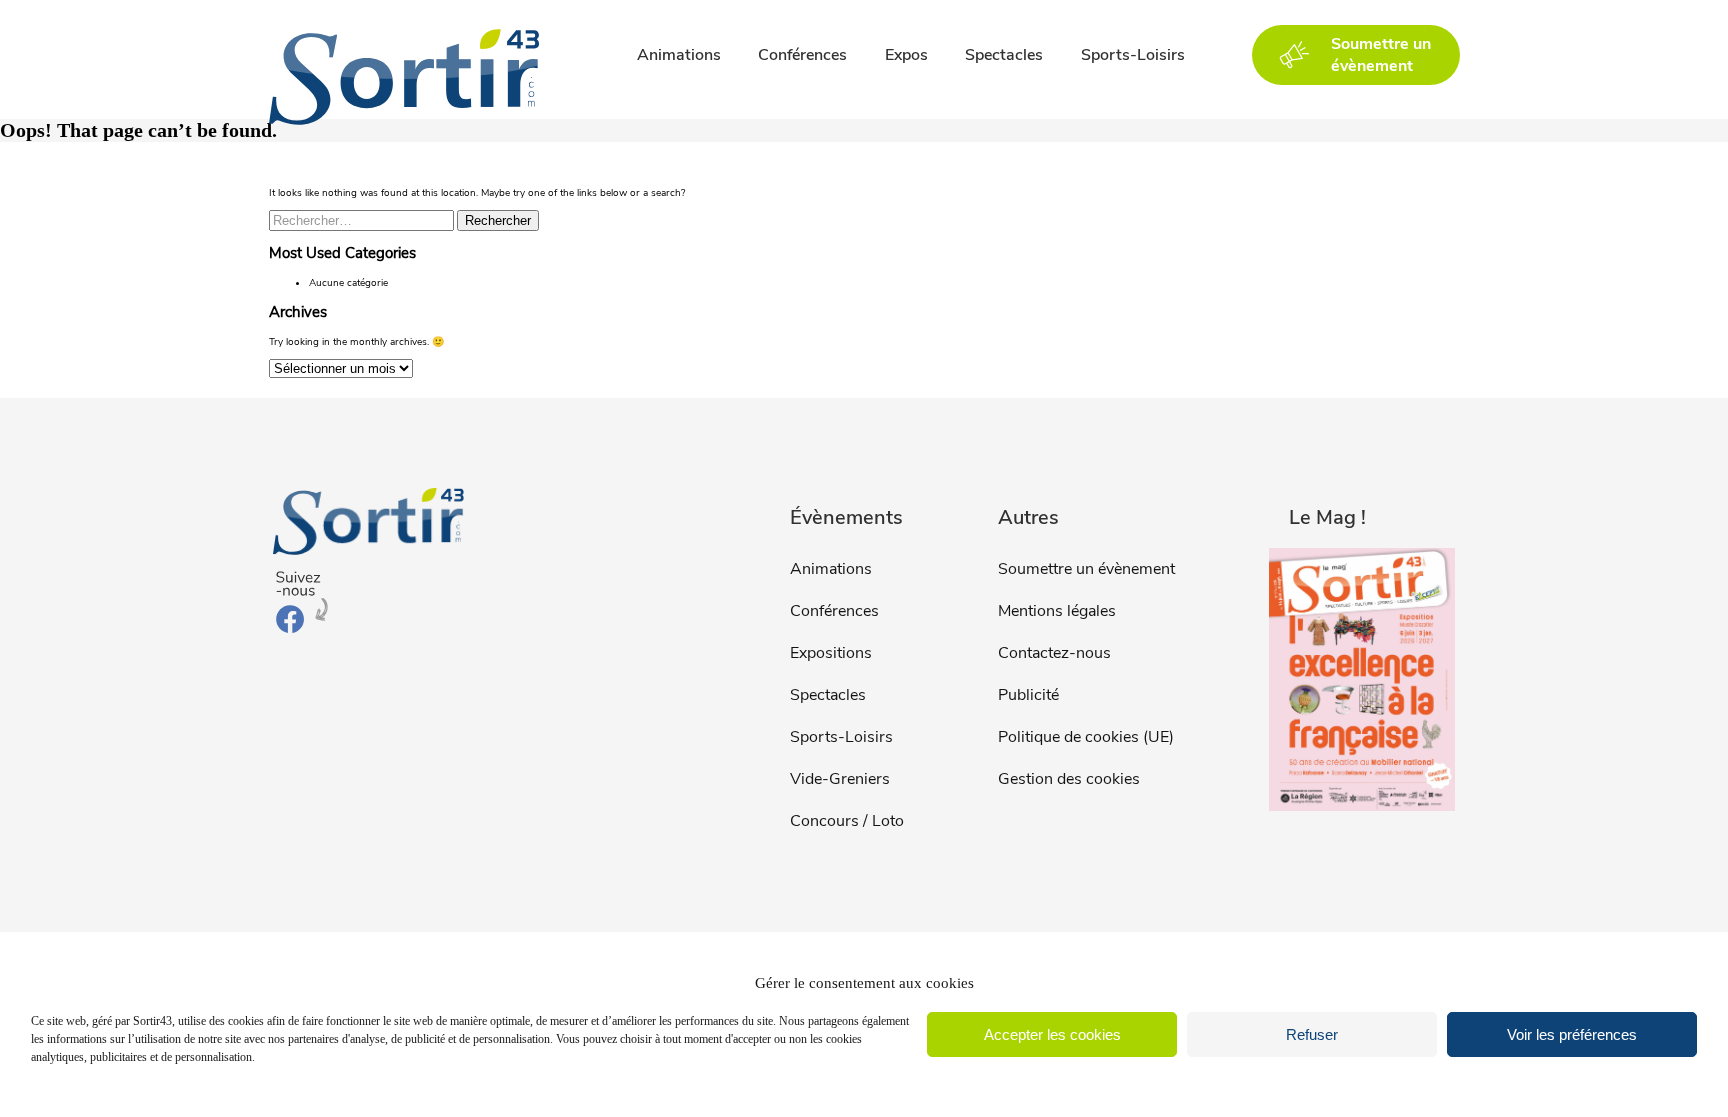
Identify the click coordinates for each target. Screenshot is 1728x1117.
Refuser (1312, 1034)
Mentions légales (1057, 611)
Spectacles (1004, 55)
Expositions (831, 653)
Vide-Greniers (840, 779)
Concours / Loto (847, 821)
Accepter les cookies (1052, 1034)
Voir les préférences (1572, 1034)
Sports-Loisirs (1133, 55)
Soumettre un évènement (1086, 569)
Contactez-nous (1054, 653)
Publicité (1028, 695)
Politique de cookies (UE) (1086, 737)
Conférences (802, 55)
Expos (906, 55)
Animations (679, 55)
